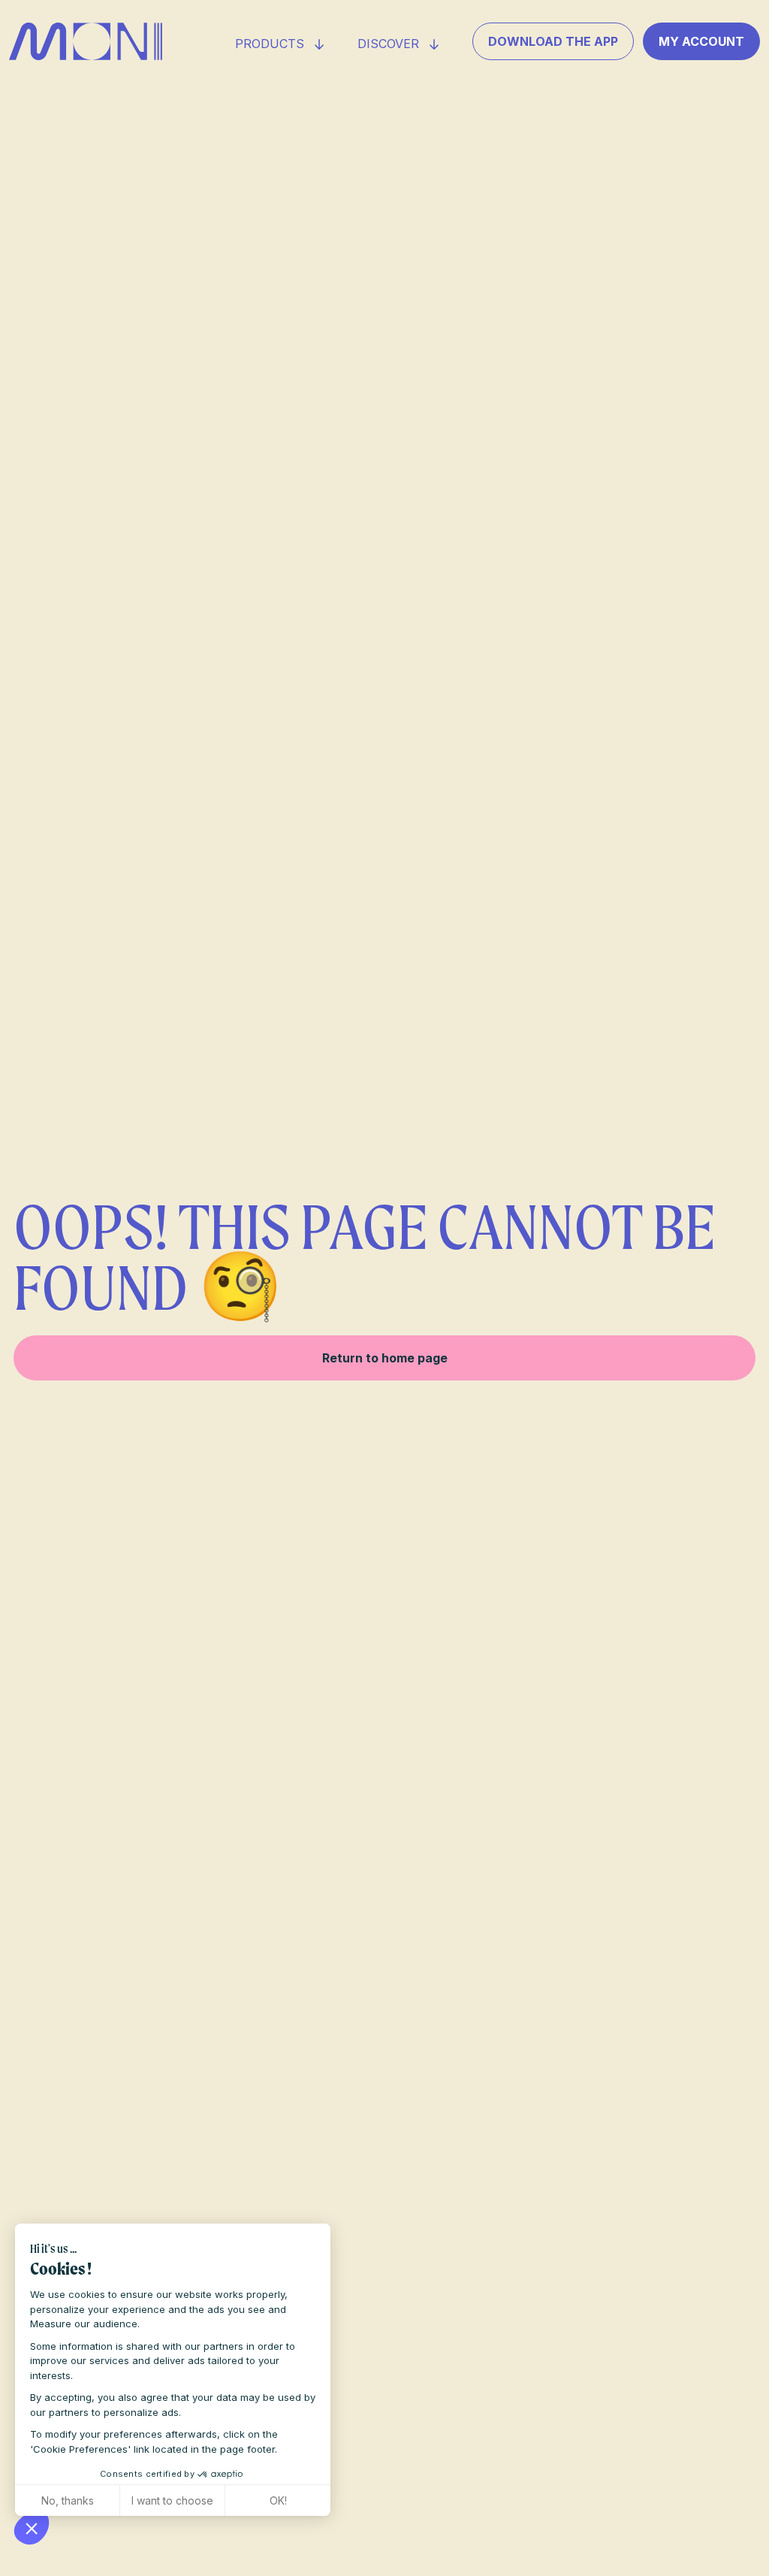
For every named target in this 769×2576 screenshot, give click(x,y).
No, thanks (68, 2500)
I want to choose (172, 2500)
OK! (278, 2500)
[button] (32, 2528)
